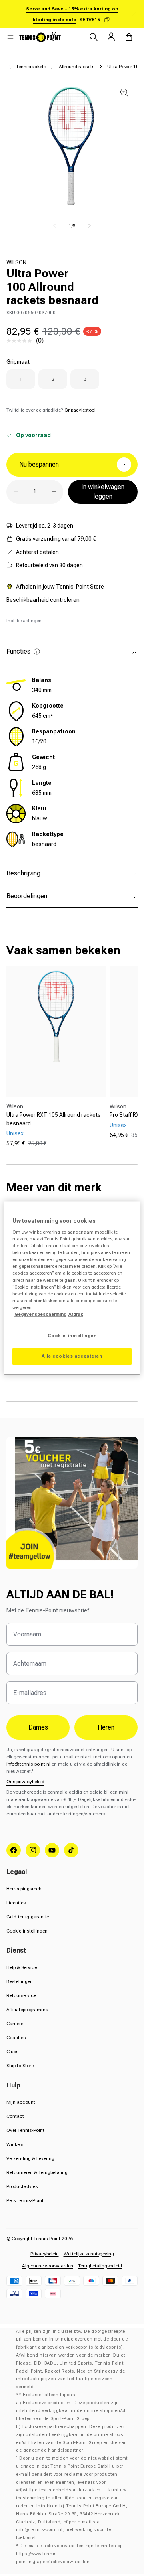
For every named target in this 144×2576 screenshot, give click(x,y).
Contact (15, 2116)
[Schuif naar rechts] (90, 226)
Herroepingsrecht (25, 1889)
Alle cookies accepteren (72, 1356)
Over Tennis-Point (25, 2130)
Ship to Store (20, 2066)
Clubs (12, 2052)
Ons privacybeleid (25, 1782)
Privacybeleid (45, 2254)
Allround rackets (77, 67)
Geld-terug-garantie (28, 1917)
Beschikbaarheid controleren (43, 600)
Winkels (15, 2144)
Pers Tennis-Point (25, 2200)
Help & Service (22, 1967)
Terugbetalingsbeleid (100, 2266)
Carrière (15, 2024)
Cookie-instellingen (27, 1931)
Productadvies (22, 2186)
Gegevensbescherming (40, 1314)
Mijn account (21, 2102)
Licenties (16, 1903)
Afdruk (76, 1314)
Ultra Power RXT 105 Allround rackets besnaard (54, 1119)
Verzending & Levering (30, 2158)
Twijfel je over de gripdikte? (51, 410)
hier (37, 1301)
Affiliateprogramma (27, 2010)
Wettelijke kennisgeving (89, 2254)
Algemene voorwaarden (48, 2266)
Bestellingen (20, 1981)
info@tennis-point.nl (28, 1764)
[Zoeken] (94, 37)
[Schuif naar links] (54, 226)
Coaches (16, 2038)
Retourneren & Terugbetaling (37, 2172)
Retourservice (21, 1995)
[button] (10, 37)
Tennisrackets (31, 67)
